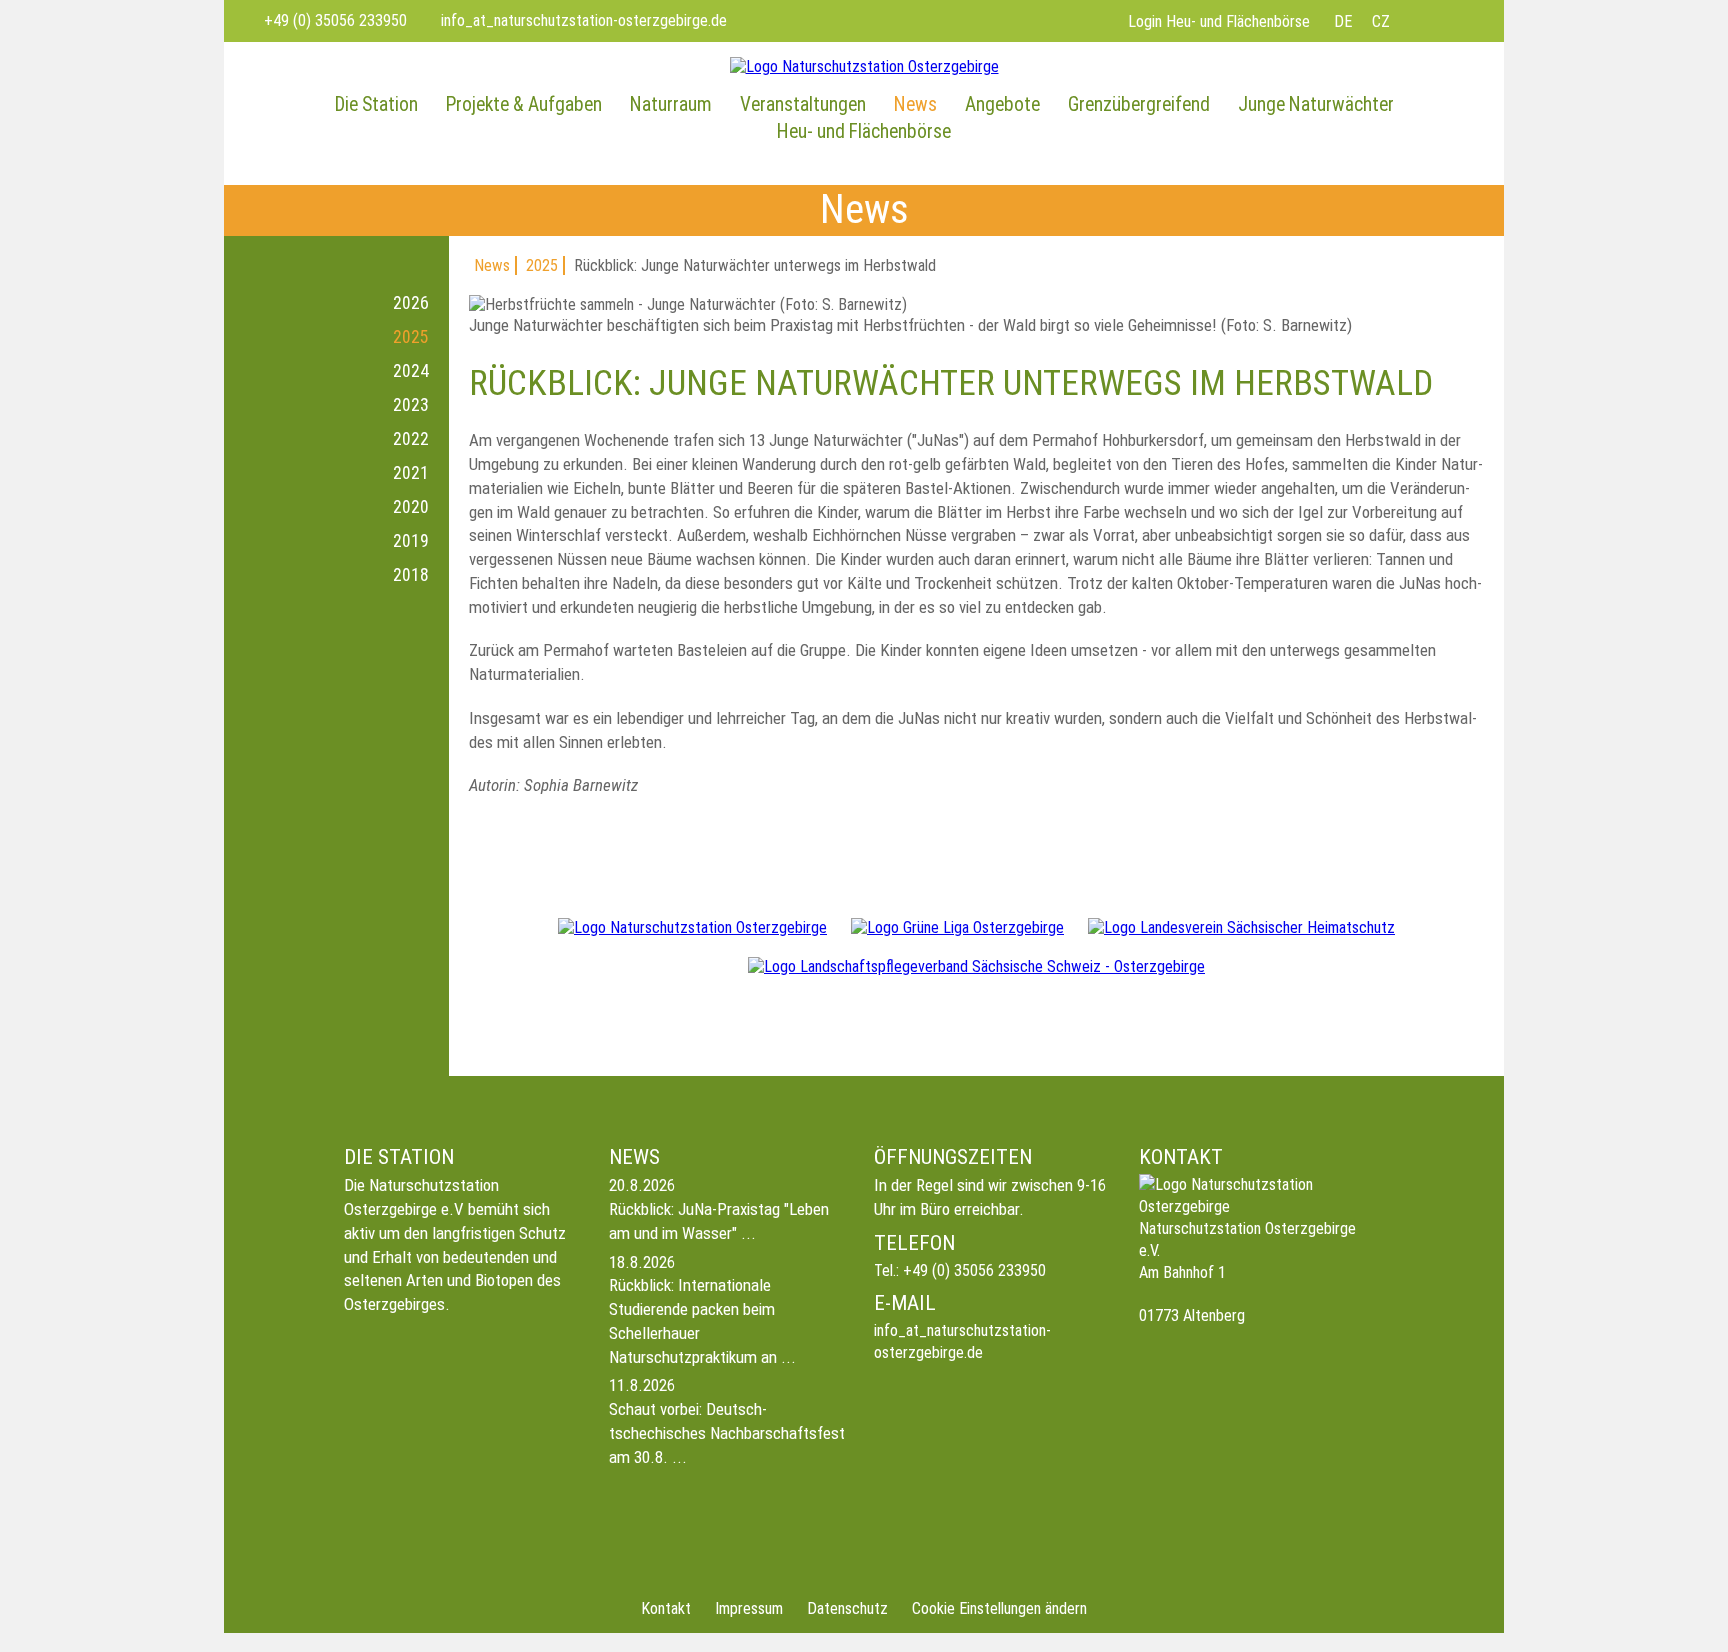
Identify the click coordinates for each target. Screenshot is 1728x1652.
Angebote (1002, 104)
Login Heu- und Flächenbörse (1219, 21)
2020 (411, 507)
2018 (411, 575)
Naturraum (671, 104)
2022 (411, 439)
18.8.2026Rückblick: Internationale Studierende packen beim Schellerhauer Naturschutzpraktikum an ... (702, 1309)
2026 (411, 303)
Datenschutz (847, 1608)
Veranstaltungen (803, 104)
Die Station (376, 104)
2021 (411, 473)
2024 (411, 371)
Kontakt (666, 1608)
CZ (1381, 21)
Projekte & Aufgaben (524, 104)
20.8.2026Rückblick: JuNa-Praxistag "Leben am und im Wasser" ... (719, 1209)
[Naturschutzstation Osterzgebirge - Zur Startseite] (864, 66)
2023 (411, 405)
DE (1343, 21)
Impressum (749, 1608)
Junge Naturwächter (1316, 104)
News (915, 104)
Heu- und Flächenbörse (864, 131)
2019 (411, 541)
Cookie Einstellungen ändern (999, 1608)
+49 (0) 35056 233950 (974, 1270)
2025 (411, 337)
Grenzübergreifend (1139, 104)
